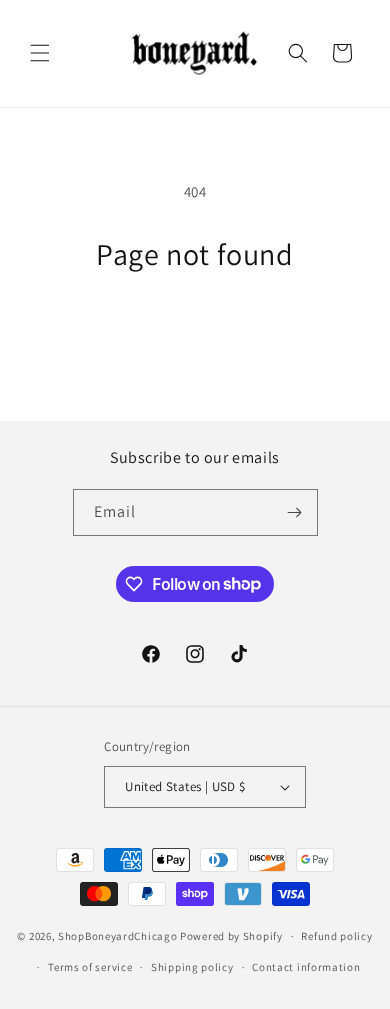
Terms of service (90, 967)
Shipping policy (192, 967)
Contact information (306, 967)
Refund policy (336, 936)
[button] (40, 53)
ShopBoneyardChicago (117, 936)
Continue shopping (195, 326)
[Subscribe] (295, 512)
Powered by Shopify (231, 936)
